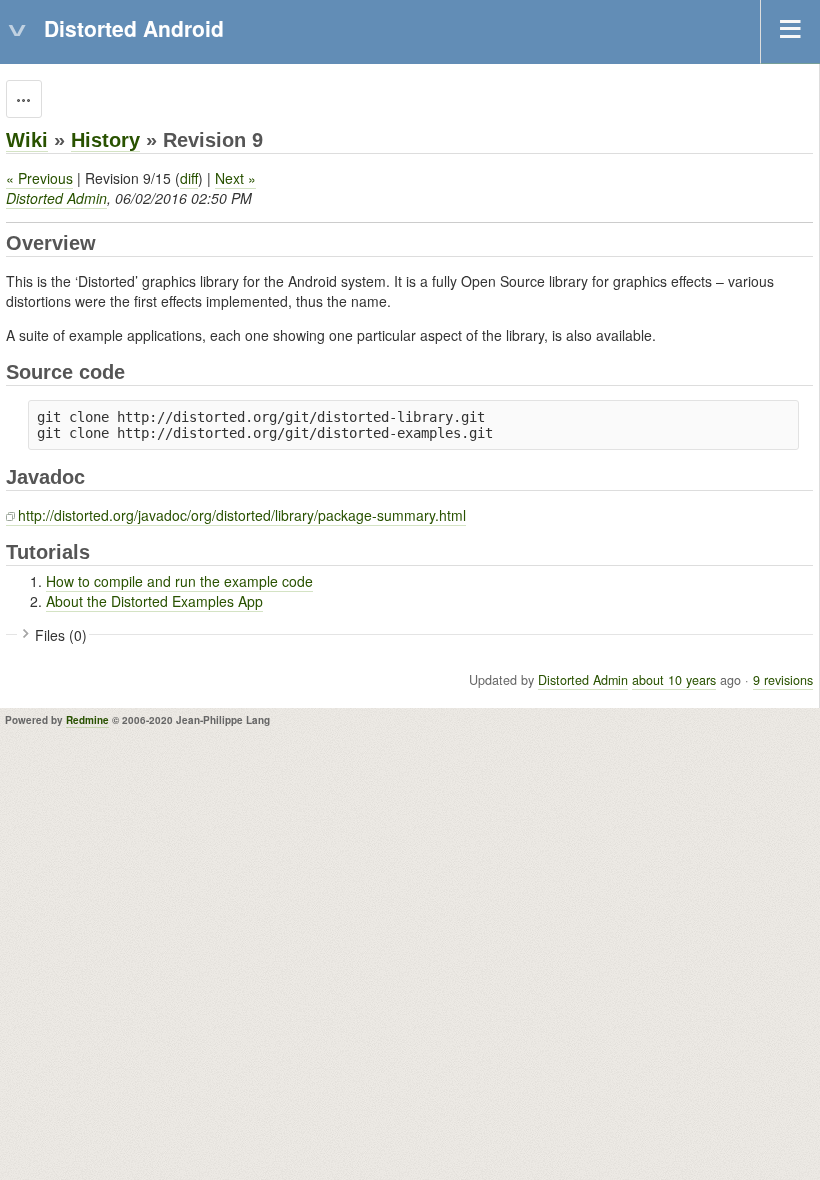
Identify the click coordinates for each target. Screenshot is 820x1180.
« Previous (39, 178)
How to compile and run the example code (179, 581)
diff (189, 178)
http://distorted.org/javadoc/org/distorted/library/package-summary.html (242, 515)
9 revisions (783, 680)
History (105, 140)
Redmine (87, 720)
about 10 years (674, 680)
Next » (235, 178)
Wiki (27, 140)
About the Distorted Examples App (154, 601)
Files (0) (61, 635)
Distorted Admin (56, 198)
